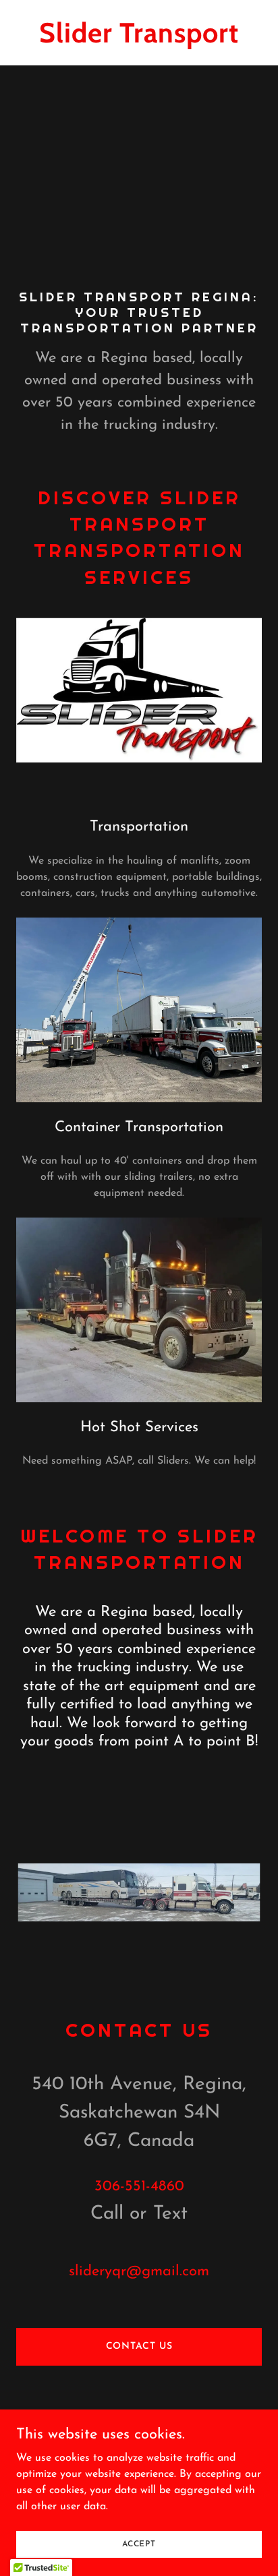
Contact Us (139, 2346)
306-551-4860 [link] (139, 2187)
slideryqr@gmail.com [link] (139, 2272)
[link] (139, 40)
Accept (139, 2544)
